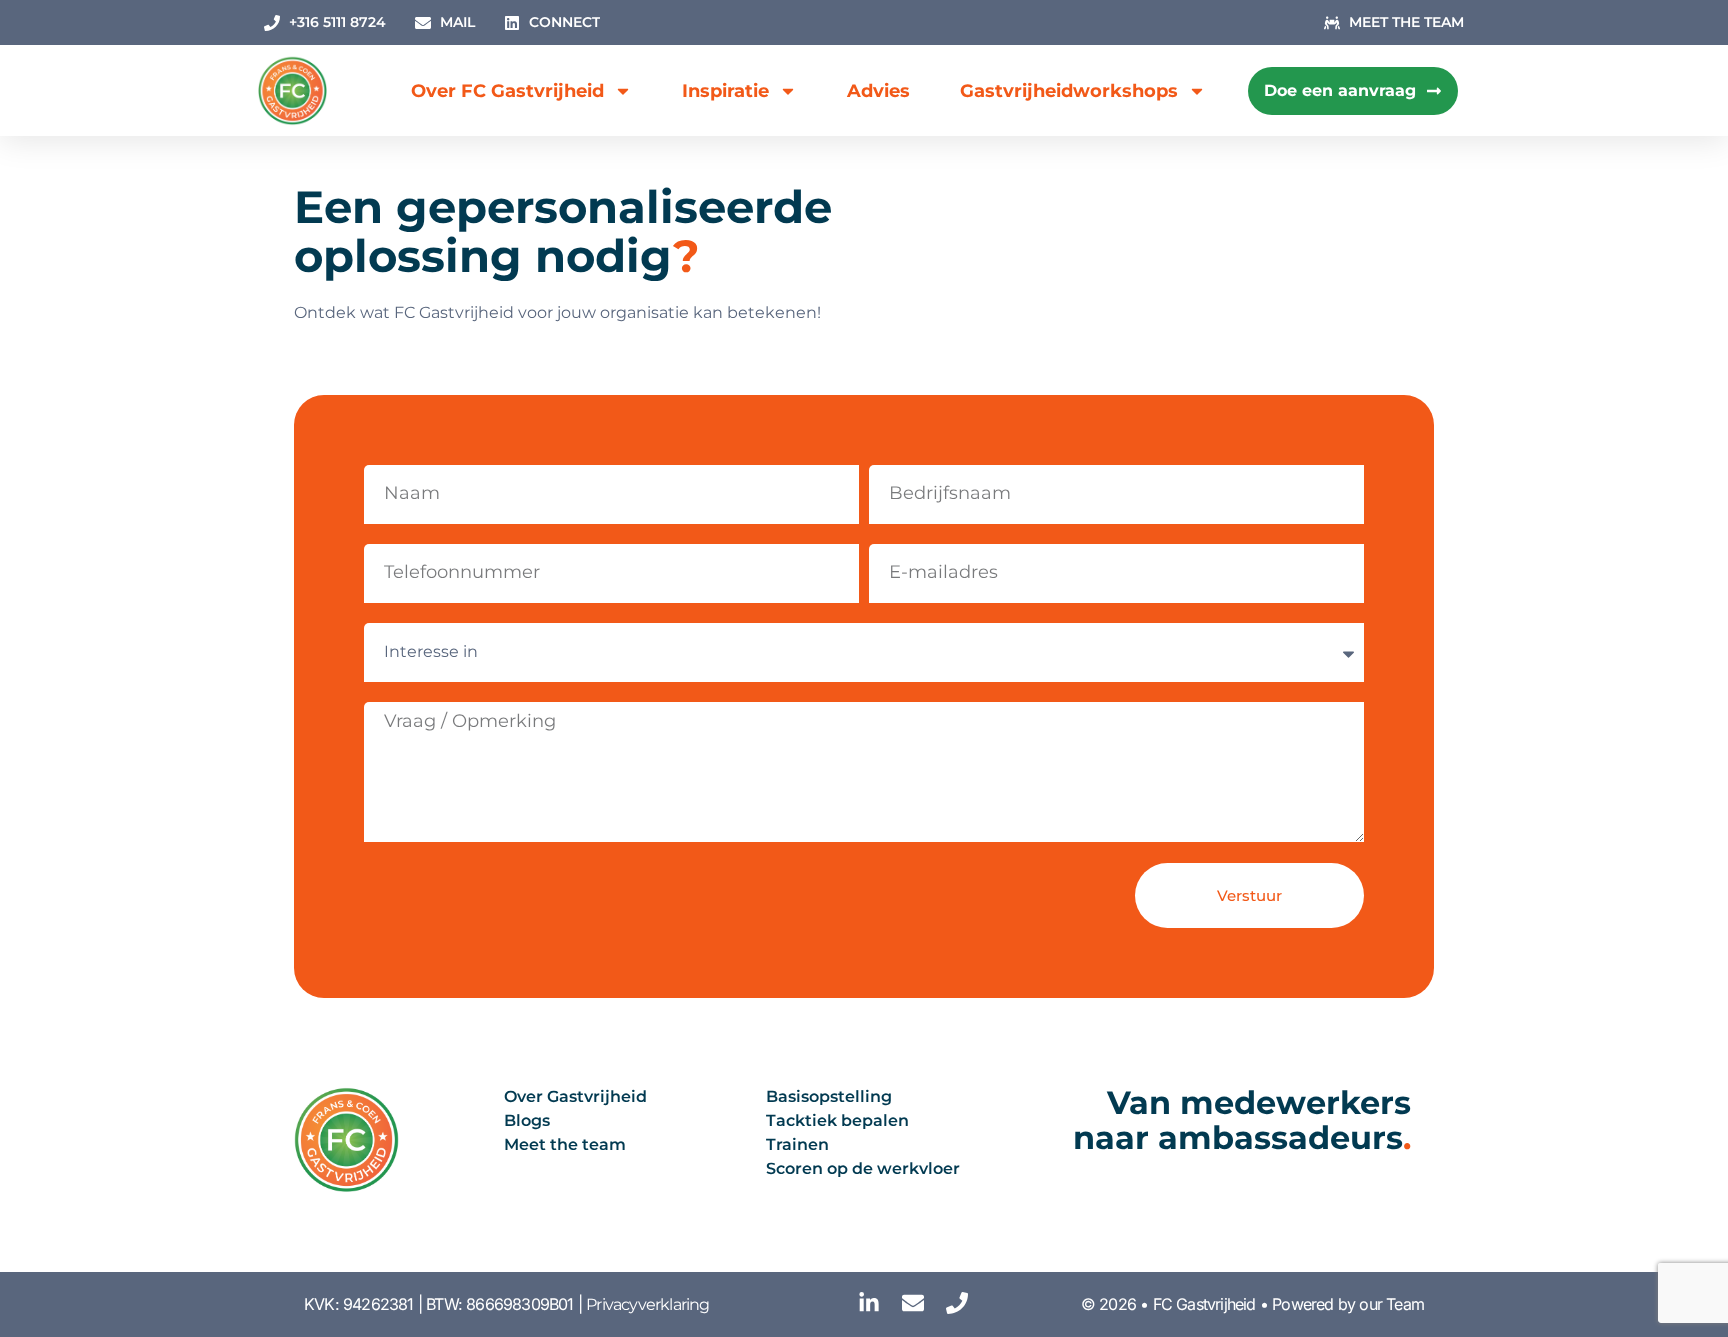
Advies (878, 91)
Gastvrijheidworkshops (1069, 91)
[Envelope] (913, 1303)
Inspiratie (725, 91)
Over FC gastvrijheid (507, 91)
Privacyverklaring (647, 1304)
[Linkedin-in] (869, 1303)
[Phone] (957, 1303)
